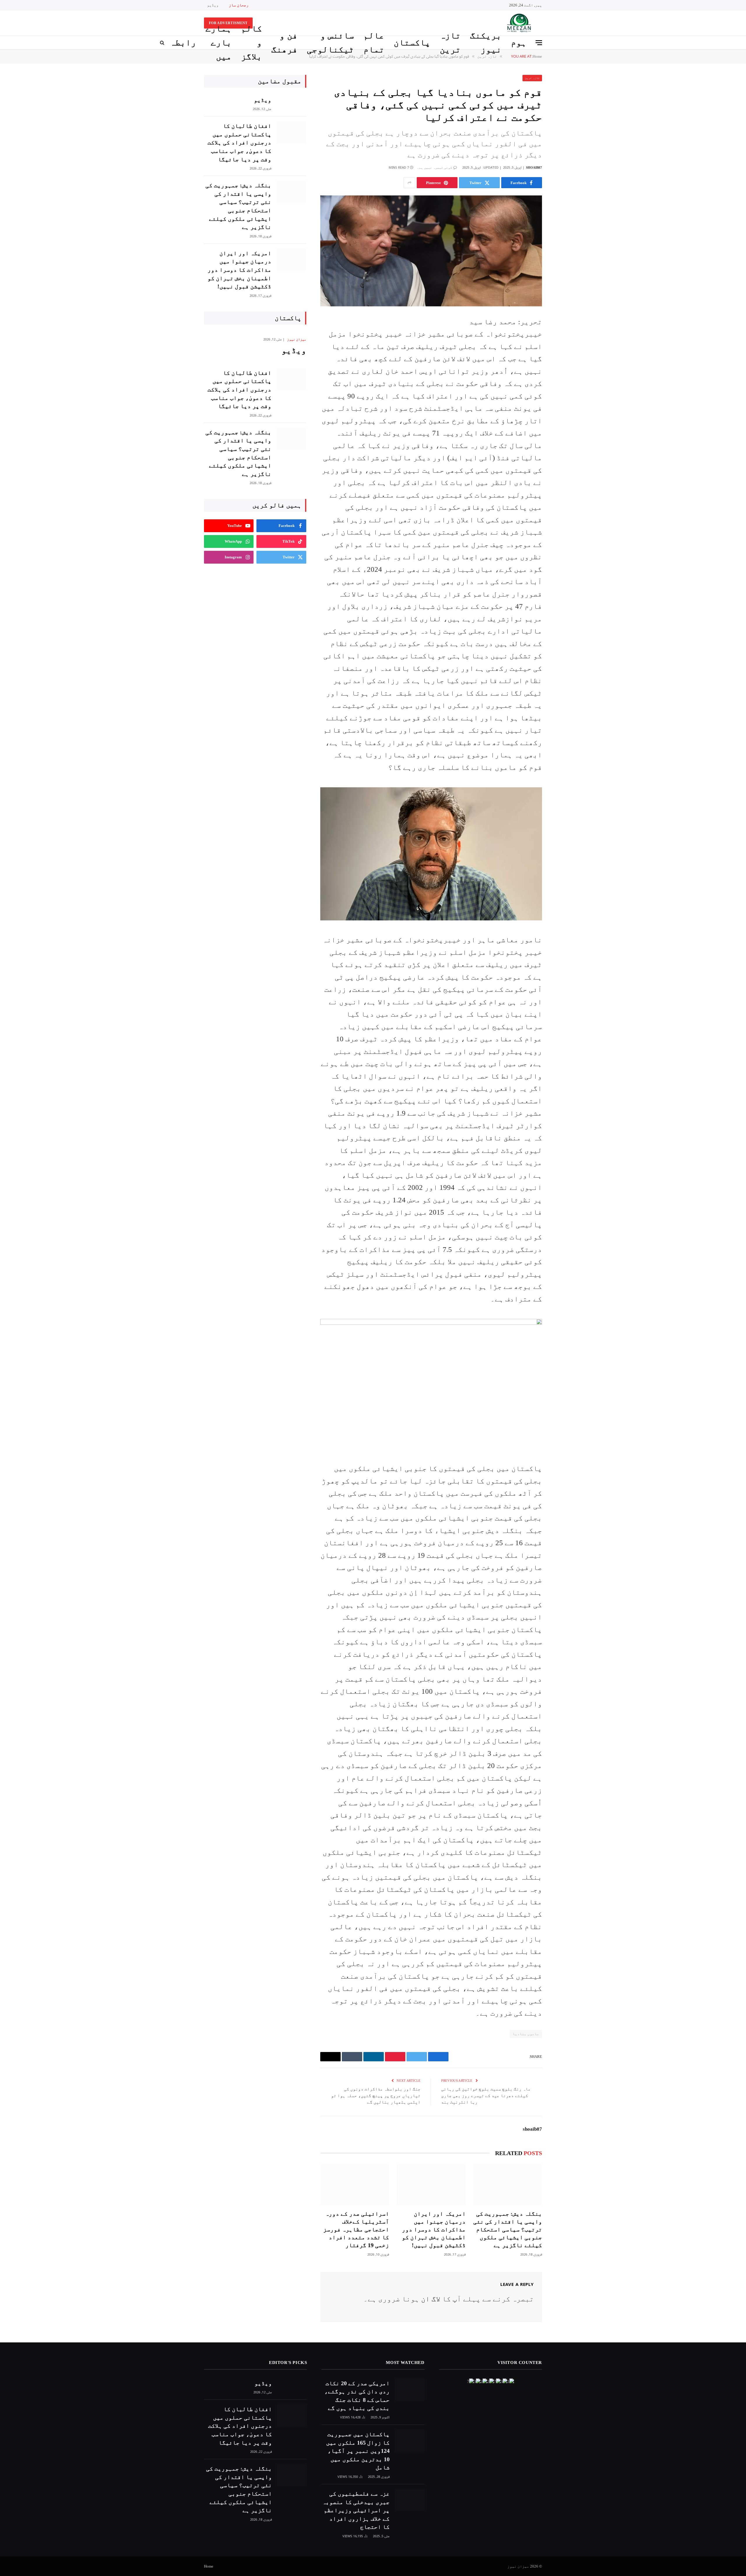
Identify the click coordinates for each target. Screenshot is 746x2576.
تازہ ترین (450, 43)
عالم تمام (374, 43)
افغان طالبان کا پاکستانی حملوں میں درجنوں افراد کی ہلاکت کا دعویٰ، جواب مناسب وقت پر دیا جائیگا (239, 142)
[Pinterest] (562, 380)
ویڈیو (213, 5)
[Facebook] (562, 335)
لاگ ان (431, 2299)
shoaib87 (534, 167)
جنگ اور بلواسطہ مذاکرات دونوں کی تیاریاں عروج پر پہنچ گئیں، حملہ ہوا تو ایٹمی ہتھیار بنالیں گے (376, 2096)
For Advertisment (228, 23)
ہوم (519, 42)
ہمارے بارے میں (219, 43)
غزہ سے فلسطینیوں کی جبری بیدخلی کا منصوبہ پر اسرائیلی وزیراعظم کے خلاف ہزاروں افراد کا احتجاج (356, 2510)
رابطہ (183, 42)
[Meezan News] (518, 23)
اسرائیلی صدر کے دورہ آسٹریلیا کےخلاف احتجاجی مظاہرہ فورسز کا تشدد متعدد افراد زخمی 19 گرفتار (356, 2230)
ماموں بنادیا (526, 2034)
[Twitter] (562, 350)
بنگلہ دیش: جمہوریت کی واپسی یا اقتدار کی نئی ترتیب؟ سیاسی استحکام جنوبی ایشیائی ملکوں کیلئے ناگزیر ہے (508, 2230)
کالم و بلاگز (251, 43)
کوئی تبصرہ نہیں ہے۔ (435, 167)
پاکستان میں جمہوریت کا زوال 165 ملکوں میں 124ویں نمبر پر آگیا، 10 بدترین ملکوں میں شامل (358, 2451)
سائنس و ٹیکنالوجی (330, 43)
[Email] (562, 394)
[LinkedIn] (562, 365)
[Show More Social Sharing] (409, 183)
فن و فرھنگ (284, 43)
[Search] (163, 43)
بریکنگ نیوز (486, 43)
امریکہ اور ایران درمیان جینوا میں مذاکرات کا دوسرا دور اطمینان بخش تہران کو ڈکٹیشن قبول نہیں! (434, 2230)
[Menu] (539, 43)
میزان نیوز (297, 339)
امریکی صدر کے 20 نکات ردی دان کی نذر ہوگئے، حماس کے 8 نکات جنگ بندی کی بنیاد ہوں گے (357, 2396)
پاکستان (412, 42)
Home (209, 2566)
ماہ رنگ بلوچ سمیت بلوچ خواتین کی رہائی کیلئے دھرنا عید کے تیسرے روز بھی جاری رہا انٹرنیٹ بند (486, 2096)
